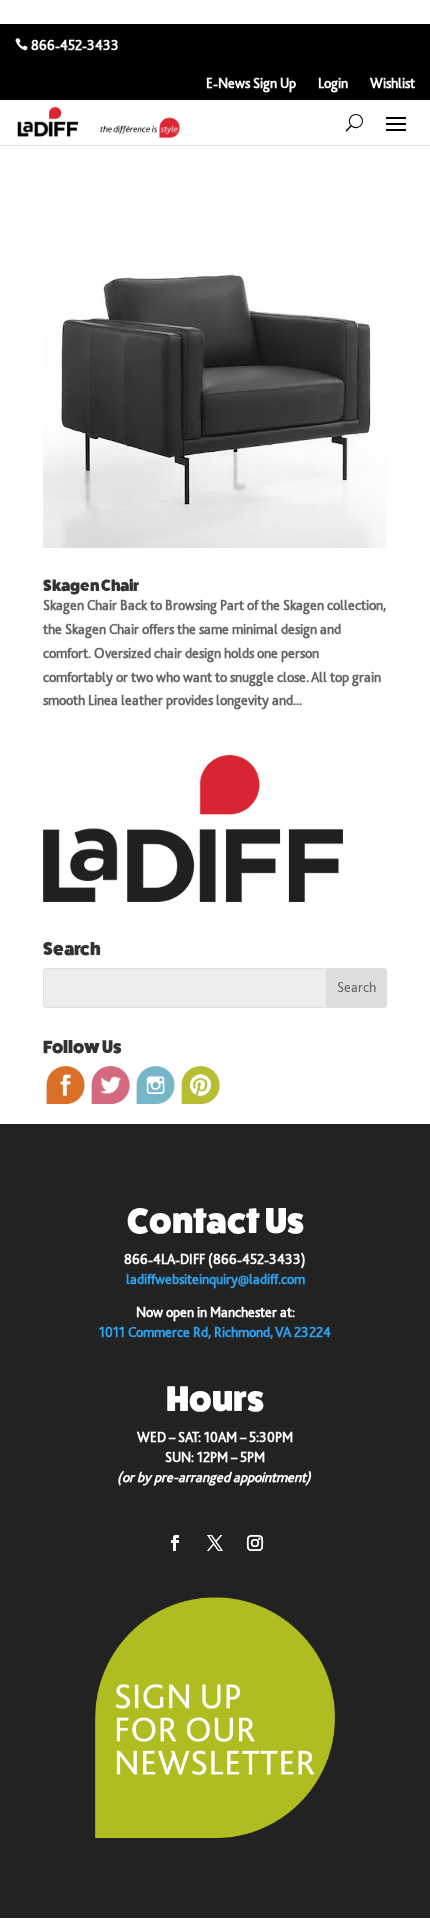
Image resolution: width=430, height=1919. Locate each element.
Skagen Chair (91, 585)
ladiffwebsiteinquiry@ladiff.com (215, 1279)
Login (333, 83)
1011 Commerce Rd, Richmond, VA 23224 (215, 1332)
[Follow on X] (215, 1543)
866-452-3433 (75, 45)
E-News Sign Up (251, 83)
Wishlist (392, 83)
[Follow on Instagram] (255, 1543)
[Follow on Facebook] (175, 1543)
